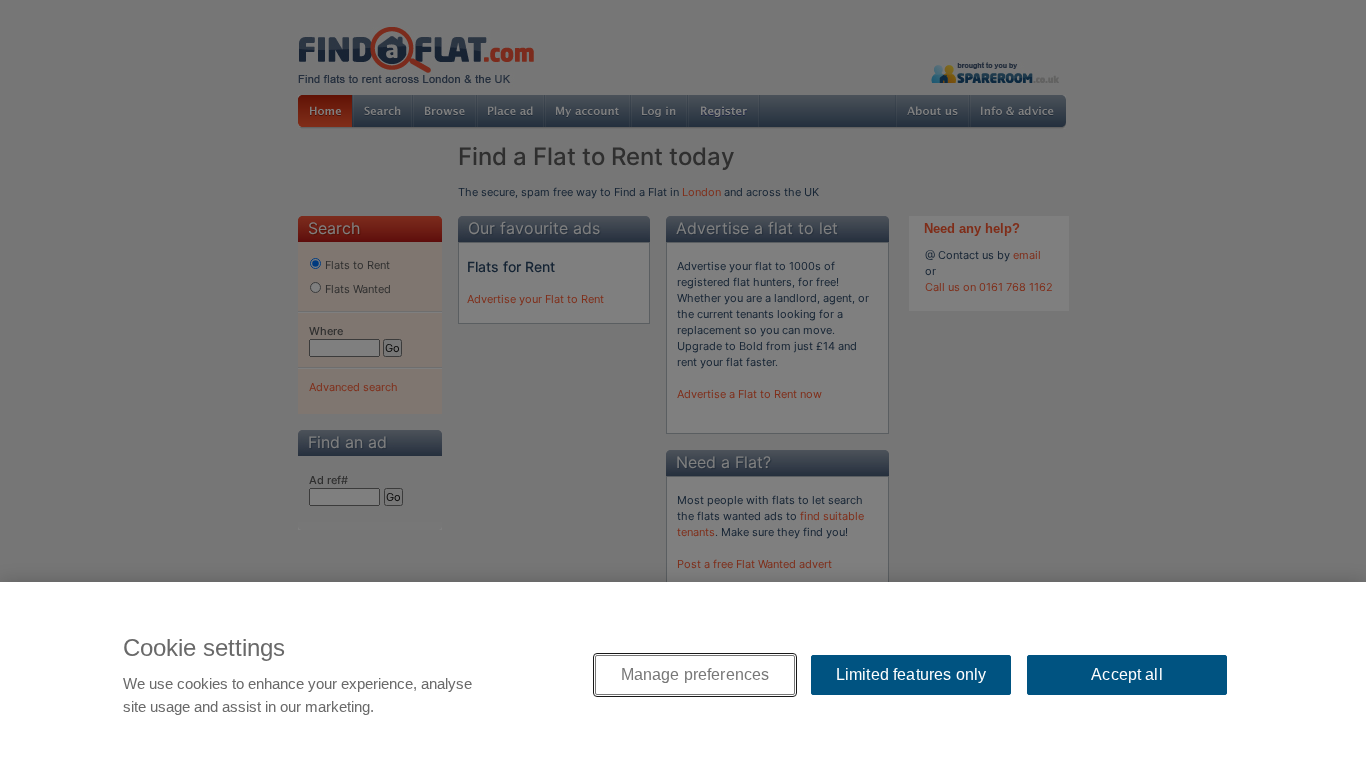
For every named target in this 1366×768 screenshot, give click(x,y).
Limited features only (911, 674)
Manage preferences (695, 674)
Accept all (1127, 674)
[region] (683, 675)
